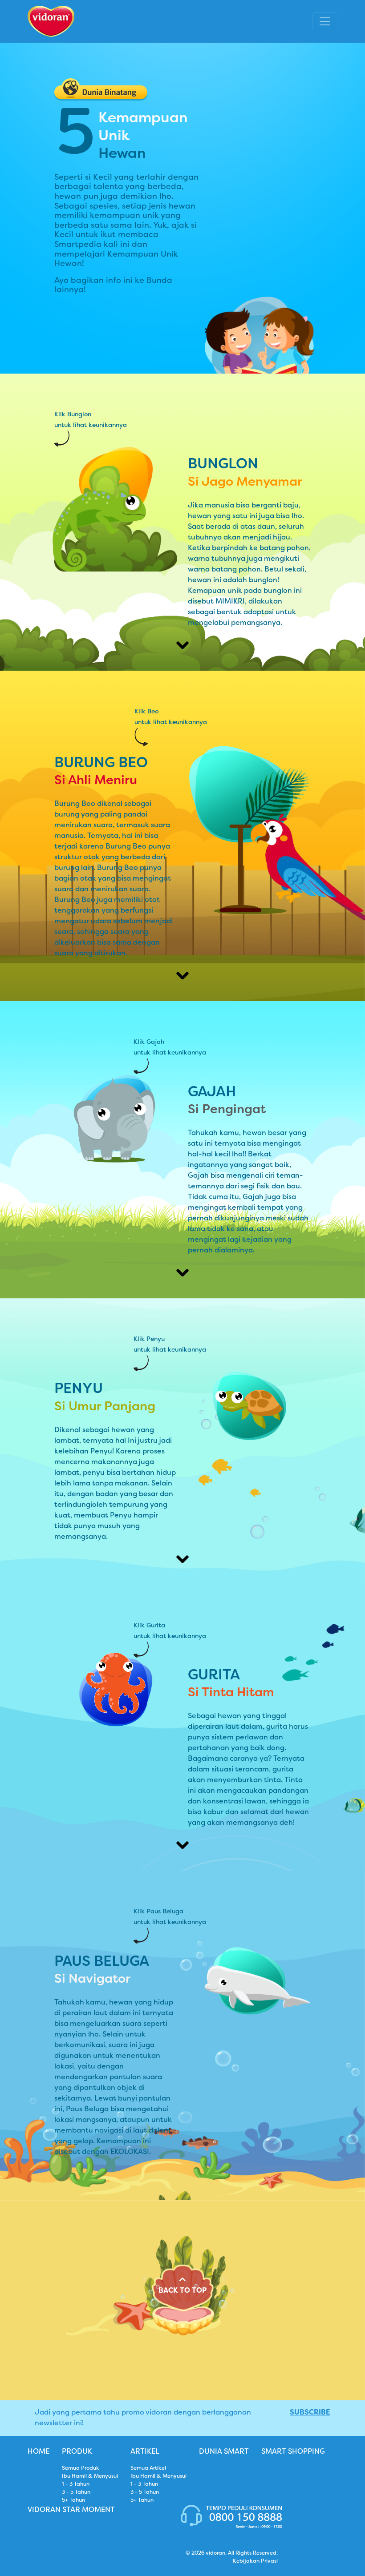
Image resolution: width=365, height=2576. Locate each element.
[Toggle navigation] (325, 21)
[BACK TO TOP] (183, 2334)
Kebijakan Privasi (255, 2561)
